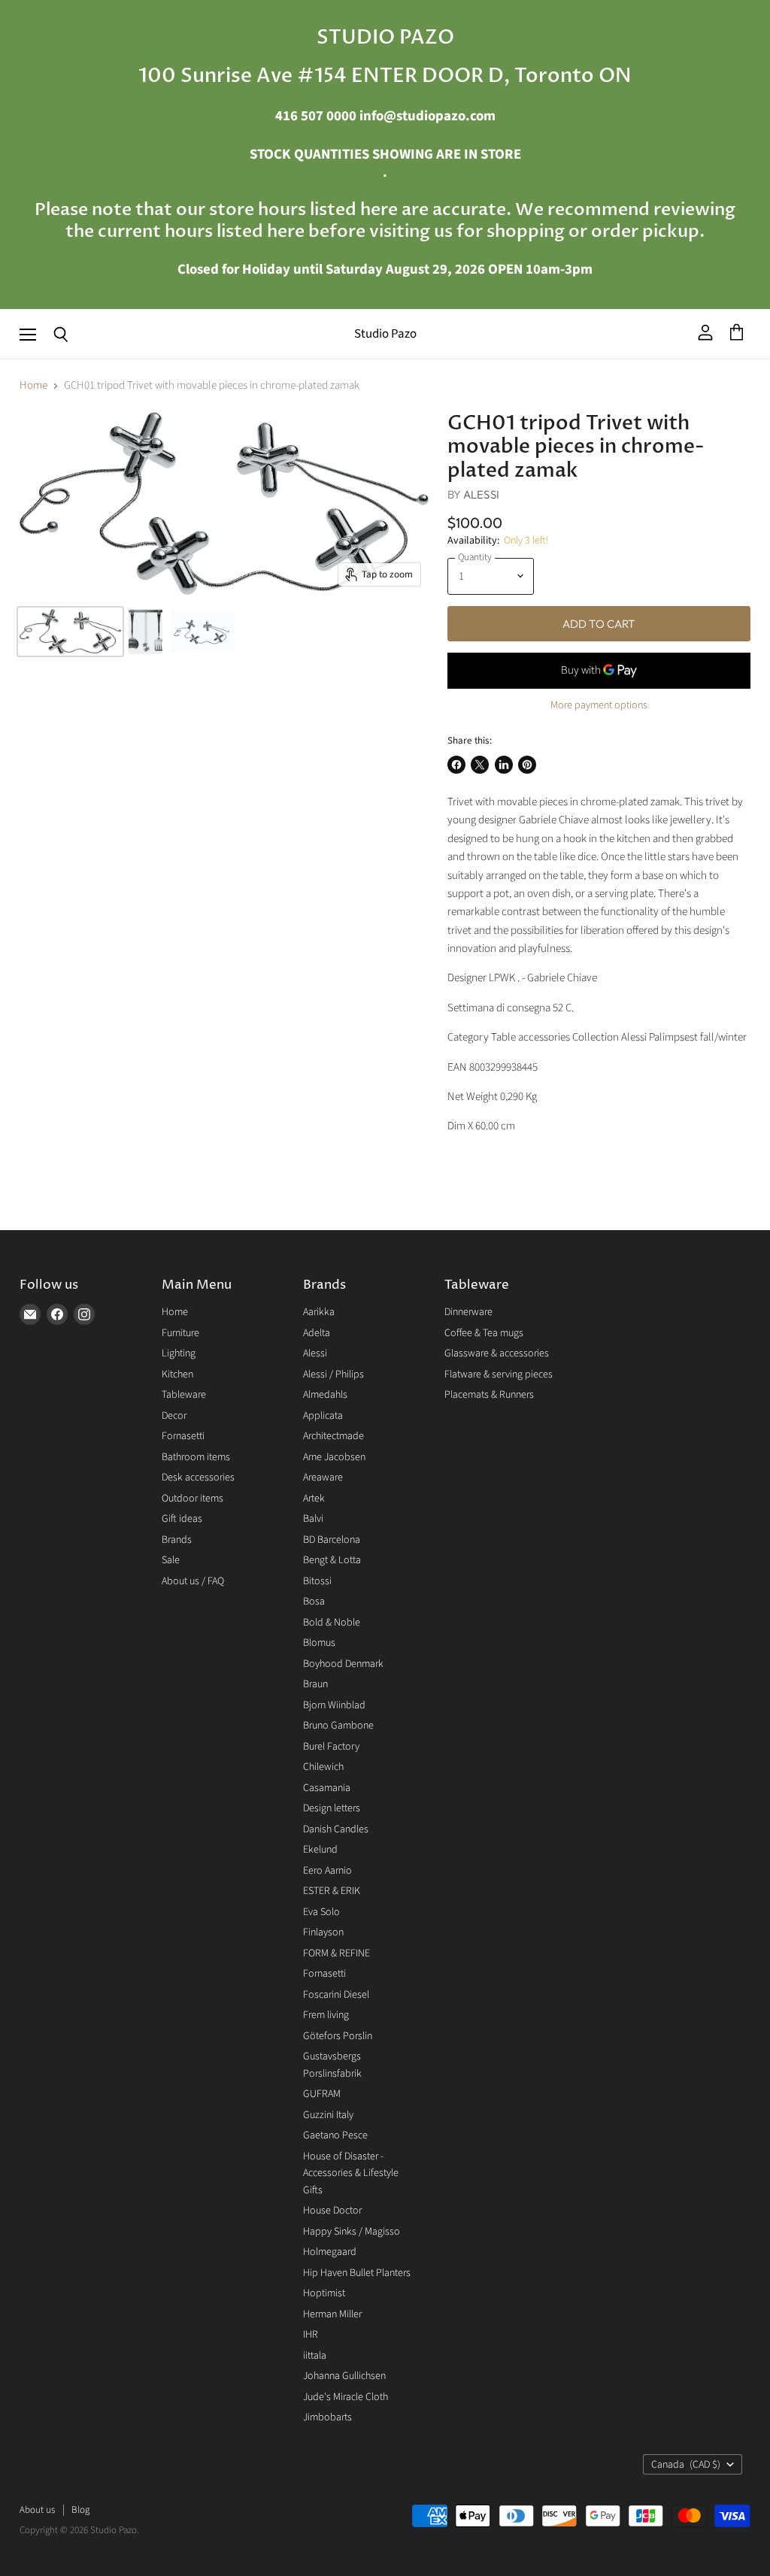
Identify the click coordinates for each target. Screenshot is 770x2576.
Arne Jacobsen (334, 1457)
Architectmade (333, 1436)
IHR (311, 2335)
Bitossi (317, 1581)
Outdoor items (192, 1499)
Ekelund (320, 1850)
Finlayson (323, 1932)
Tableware (184, 1395)
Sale (171, 1560)
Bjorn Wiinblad (334, 1705)
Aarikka (319, 1312)
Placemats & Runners (489, 1395)
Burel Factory (331, 1747)
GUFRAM (322, 2094)
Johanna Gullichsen (344, 2376)
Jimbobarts (327, 2417)
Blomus (319, 1643)
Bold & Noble (332, 1623)
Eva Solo (321, 1912)
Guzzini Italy (328, 2115)
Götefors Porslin (338, 2036)
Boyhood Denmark (343, 1664)
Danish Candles (336, 1829)
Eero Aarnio (327, 1871)
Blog (80, 2510)
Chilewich (323, 1767)
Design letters (332, 1808)
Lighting (179, 1353)
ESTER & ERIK (332, 1891)
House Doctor (332, 2211)
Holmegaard (330, 2252)
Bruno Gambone (338, 1726)
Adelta (317, 1333)
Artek (314, 1499)
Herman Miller (332, 2314)
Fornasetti (183, 1436)
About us (37, 2510)
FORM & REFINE (336, 1953)
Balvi (313, 1519)
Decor (174, 1416)
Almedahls (325, 1395)
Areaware (323, 1477)
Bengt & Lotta (332, 1560)
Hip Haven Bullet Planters (357, 2273)
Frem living (326, 2015)
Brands (177, 1540)
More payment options (599, 705)
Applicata (323, 1416)
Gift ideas (182, 1519)
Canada (686, 2465)
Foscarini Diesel (336, 1995)
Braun (315, 1684)
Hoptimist (324, 2293)
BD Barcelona (332, 1540)
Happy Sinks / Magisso (352, 2232)
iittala (315, 2356)
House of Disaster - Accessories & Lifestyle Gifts (351, 2173)
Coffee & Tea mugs (484, 1333)
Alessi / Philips (333, 1374)
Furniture (180, 1333)
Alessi (481, 494)
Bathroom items (196, 1457)
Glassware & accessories (497, 1353)
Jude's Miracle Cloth (346, 2397)
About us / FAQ (193, 1581)
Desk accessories (198, 1477)
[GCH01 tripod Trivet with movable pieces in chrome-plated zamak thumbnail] (70, 632)
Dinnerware (468, 1312)
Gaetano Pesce (335, 2135)
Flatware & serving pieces (499, 1374)
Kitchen (177, 1374)
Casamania (327, 1788)
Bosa (314, 1602)
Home (33, 385)
